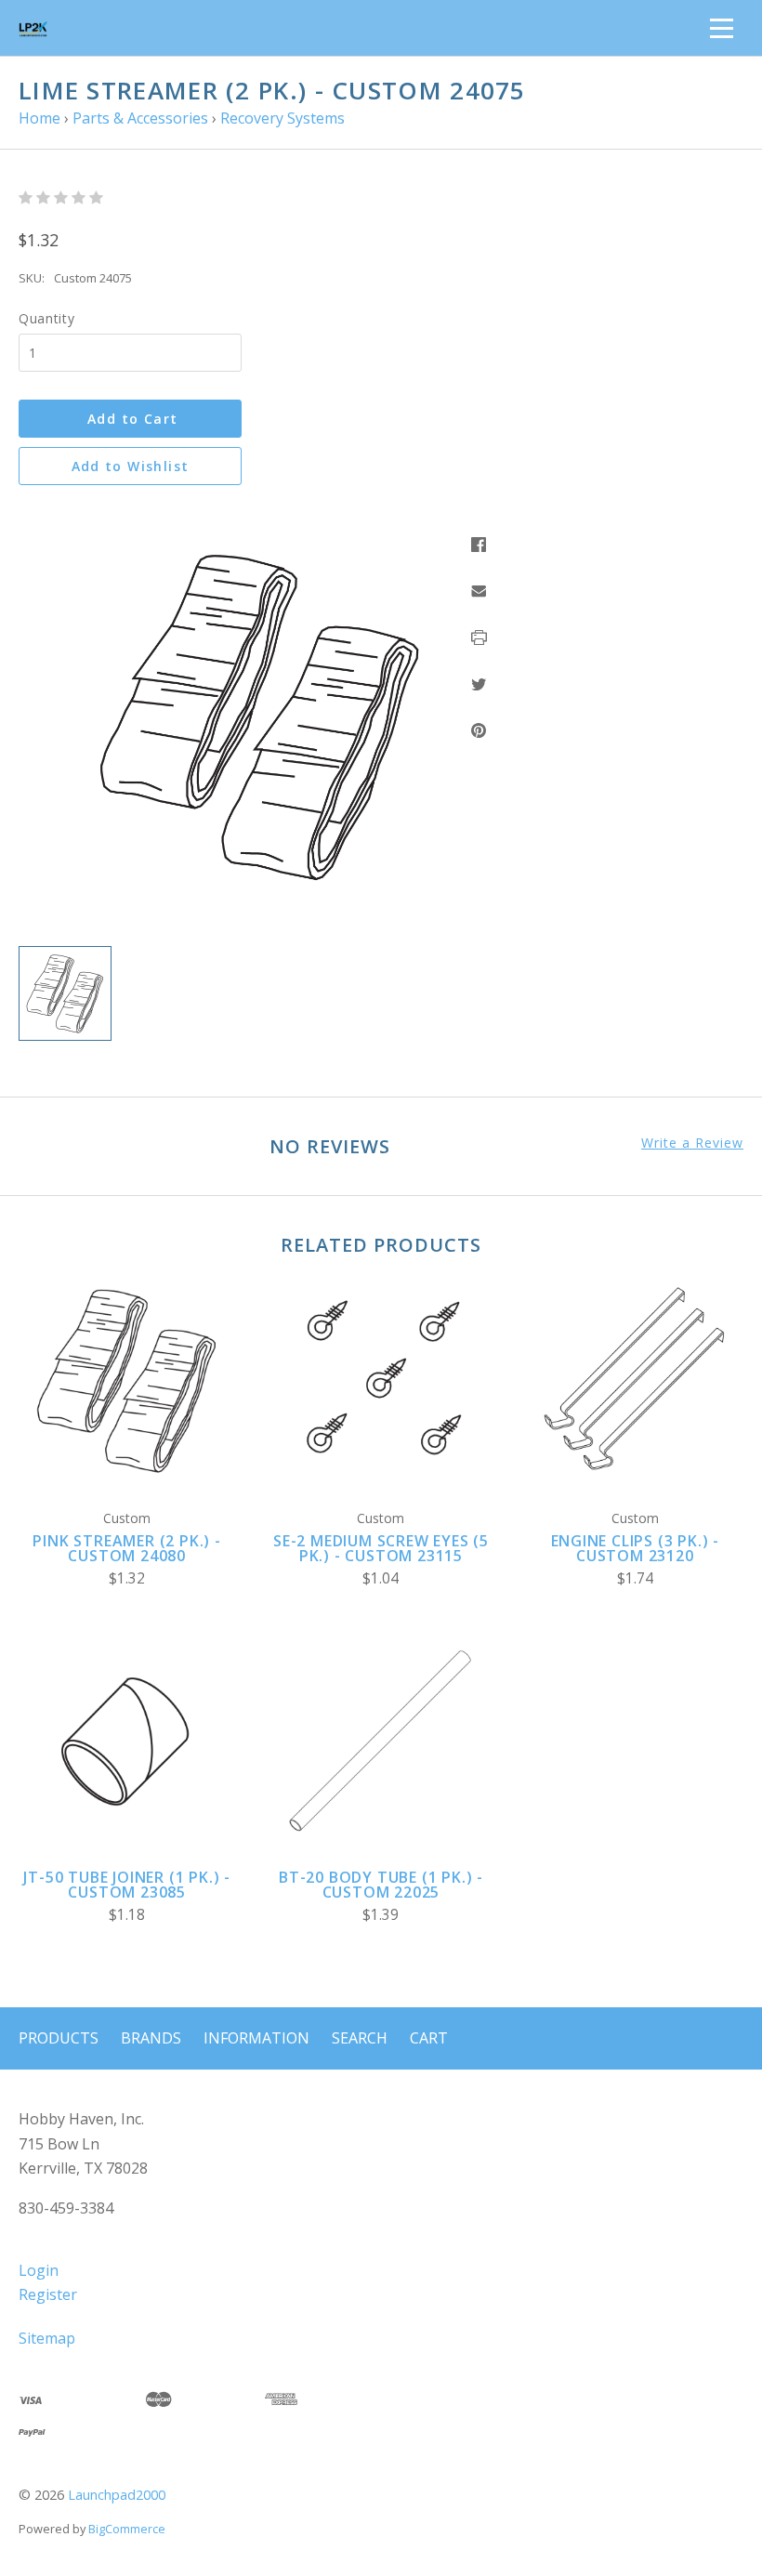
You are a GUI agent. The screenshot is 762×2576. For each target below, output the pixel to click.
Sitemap (47, 2338)
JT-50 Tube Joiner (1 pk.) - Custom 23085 (127, 1885)
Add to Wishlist (131, 466)
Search (360, 2038)
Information (256, 2038)
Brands (151, 2038)
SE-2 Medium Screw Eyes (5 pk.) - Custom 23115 (381, 1548)
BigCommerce (127, 2529)
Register (48, 2294)
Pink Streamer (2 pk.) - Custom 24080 (126, 1548)
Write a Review (692, 1143)
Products (59, 2038)
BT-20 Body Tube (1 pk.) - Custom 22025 (381, 1885)
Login (39, 2270)
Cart (429, 2038)
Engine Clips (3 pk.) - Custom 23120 (636, 1548)
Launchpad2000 (117, 2495)
